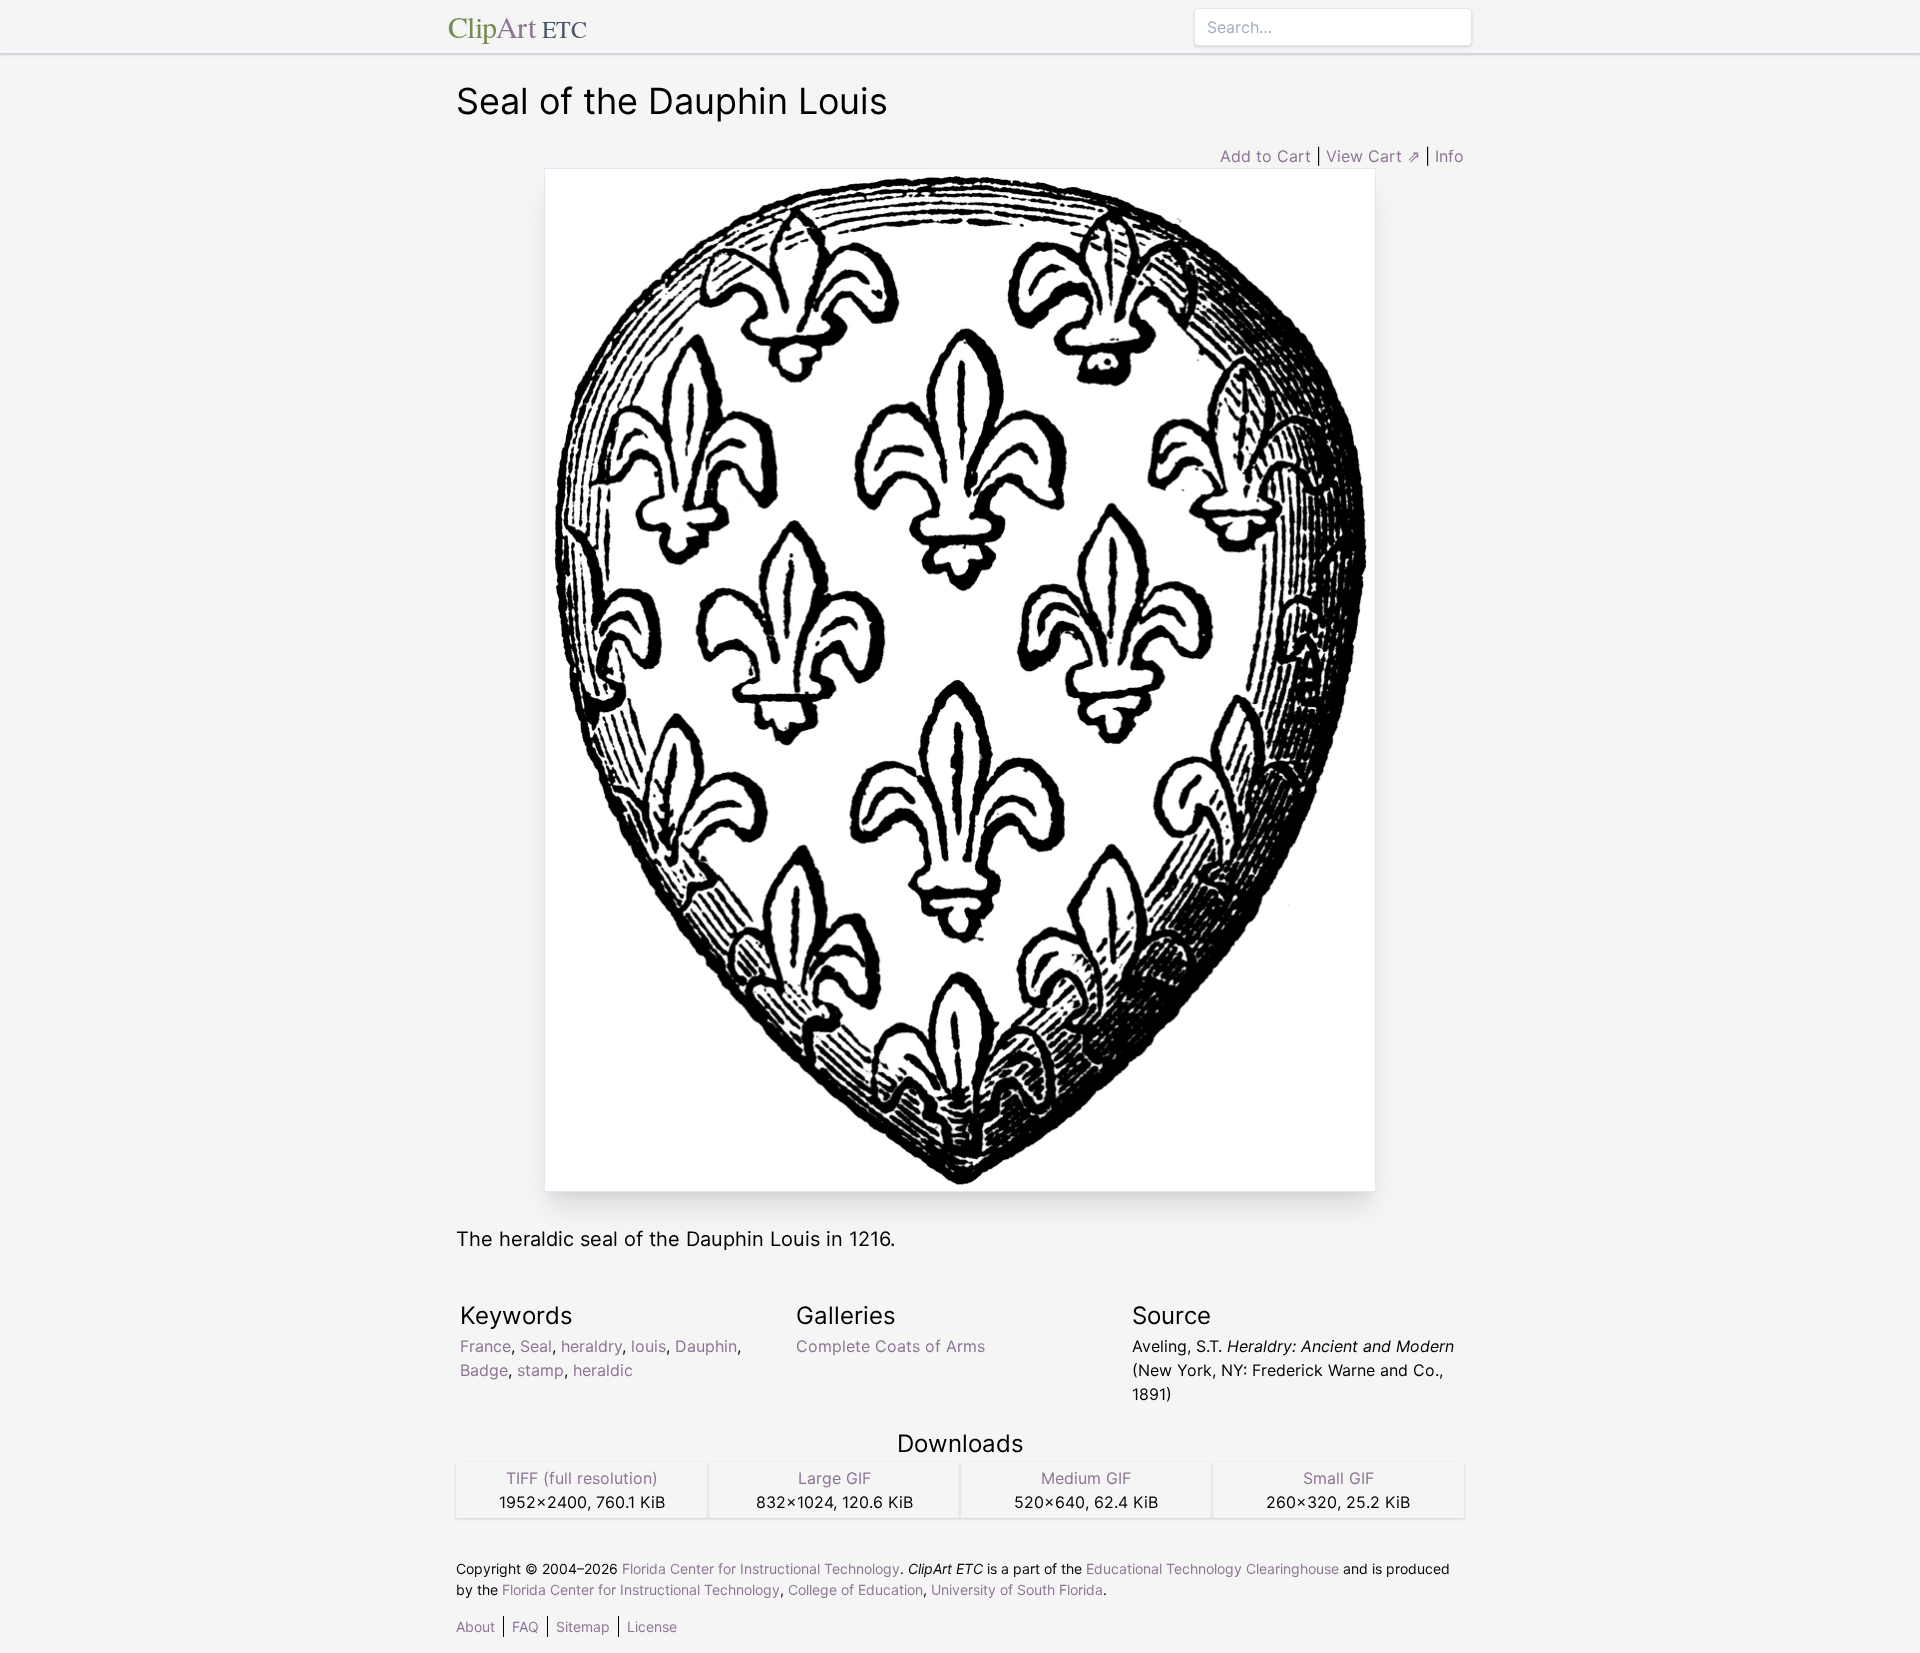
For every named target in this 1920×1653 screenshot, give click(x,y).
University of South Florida (1017, 1589)
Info (1449, 156)
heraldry (591, 1346)
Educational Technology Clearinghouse (1212, 1568)
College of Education (855, 1589)
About (475, 1626)
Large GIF (834, 1478)
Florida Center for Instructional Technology (761, 1568)
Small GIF (1338, 1478)
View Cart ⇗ (1373, 156)
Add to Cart (1265, 156)
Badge (484, 1370)
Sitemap (583, 1626)
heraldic (603, 1370)
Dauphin (706, 1346)
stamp (540, 1370)
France (485, 1346)
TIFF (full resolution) (582, 1478)
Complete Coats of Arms (890, 1346)
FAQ (525, 1626)
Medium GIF (1086, 1478)
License (652, 1626)
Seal (536, 1346)
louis (648, 1346)
